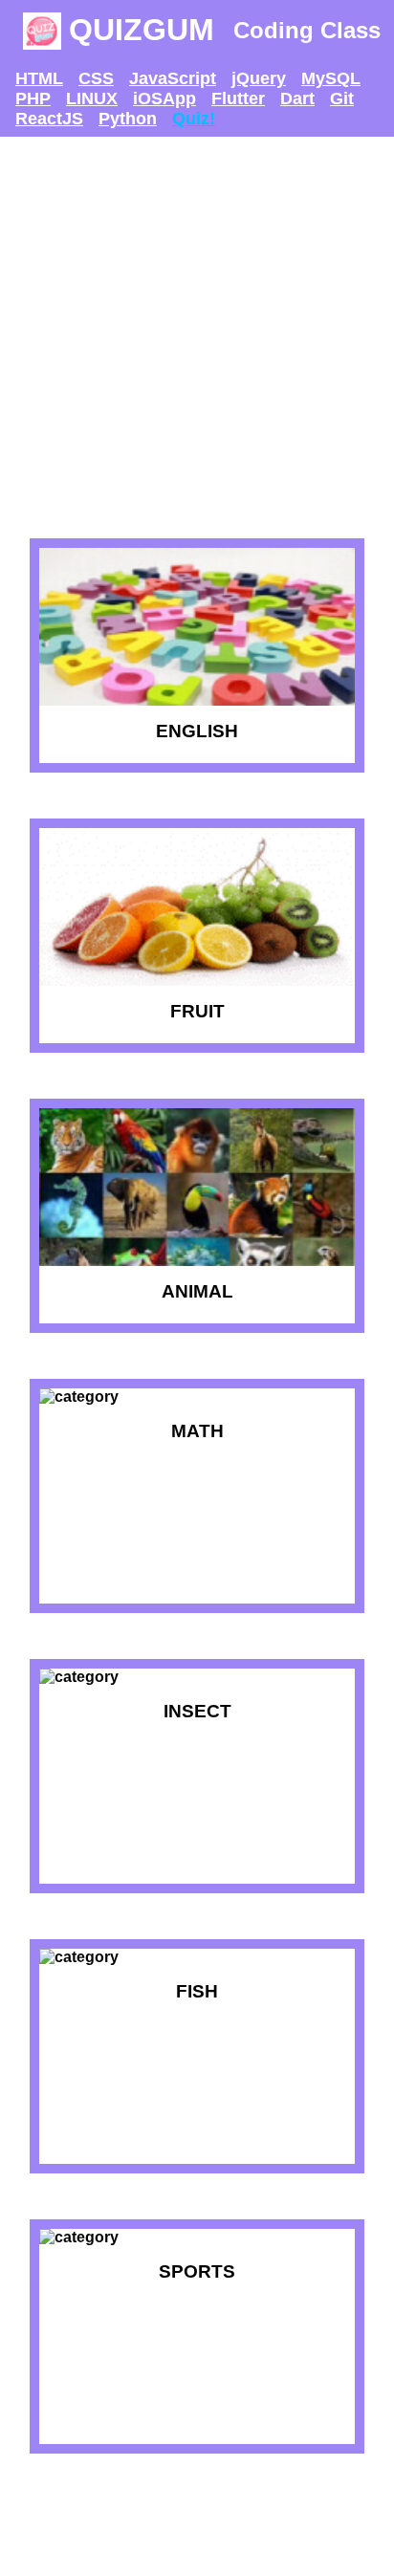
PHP (33, 98)
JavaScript (173, 78)
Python (128, 119)
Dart (297, 98)
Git (342, 98)
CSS (96, 78)
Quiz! (194, 119)
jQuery (259, 78)
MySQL (331, 78)
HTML (39, 78)
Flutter (238, 98)
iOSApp (164, 98)
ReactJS (49, 119)
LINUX (92, 98)
